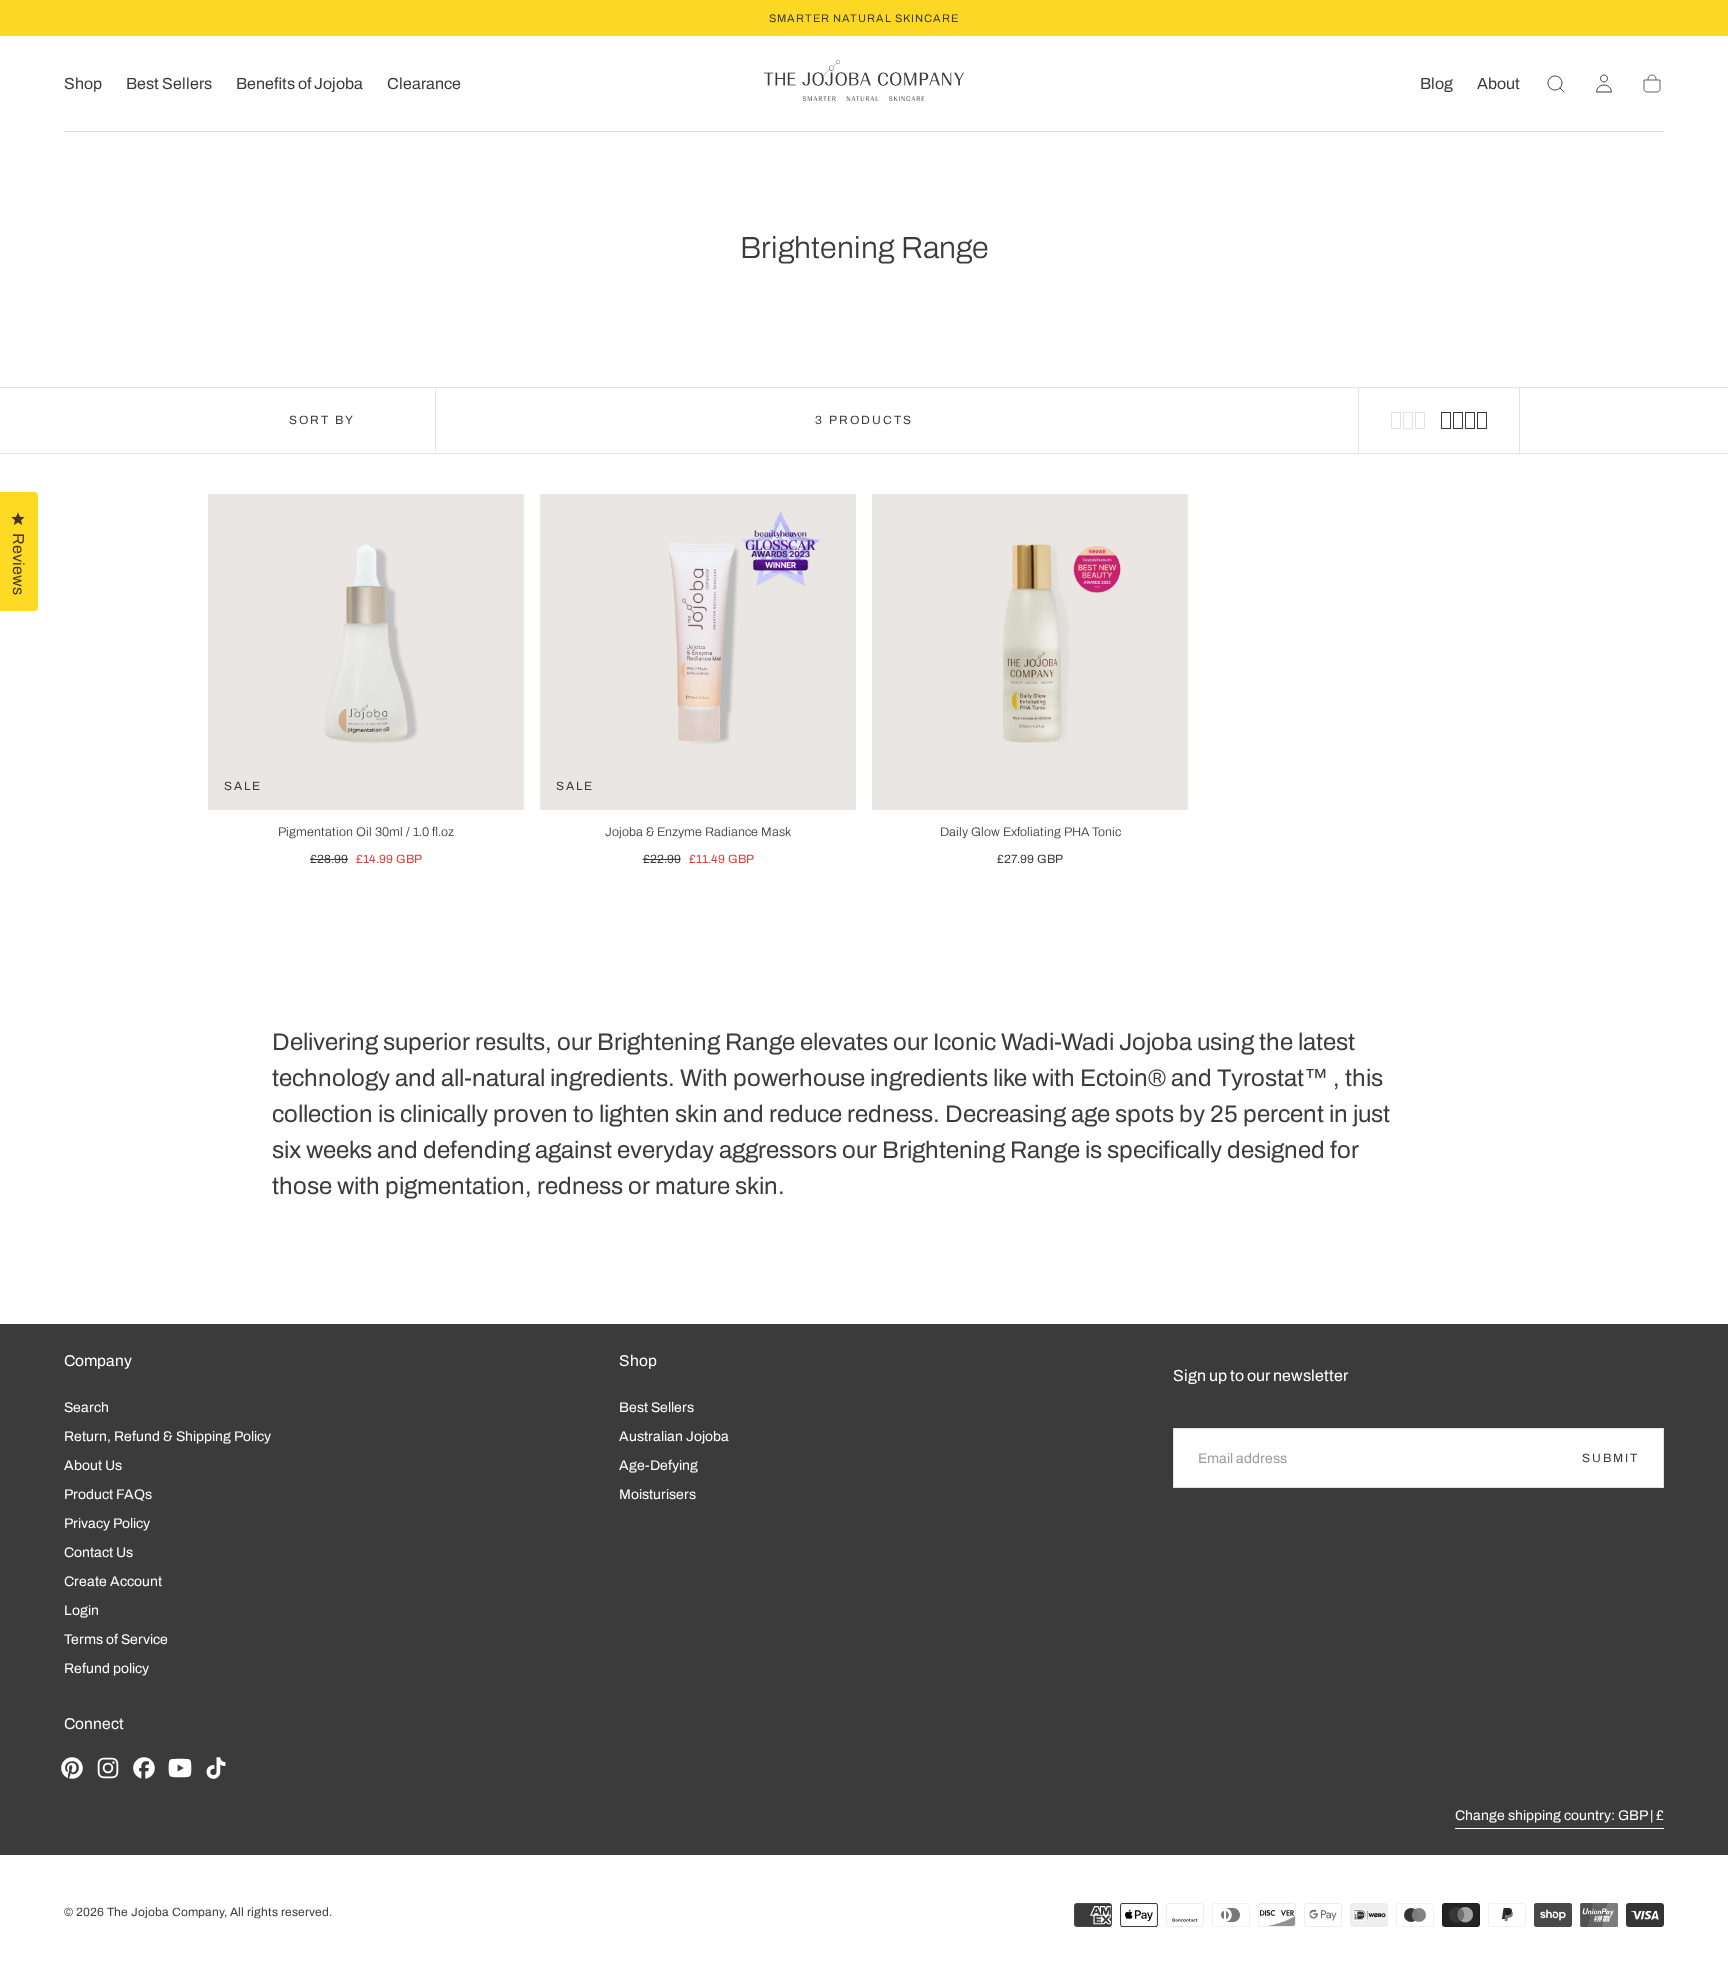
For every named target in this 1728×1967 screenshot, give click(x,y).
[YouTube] (180, 1768)
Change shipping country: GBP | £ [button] (1559, 1815)
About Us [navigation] (93, 1465)
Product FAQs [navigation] (108, 1494)
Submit (1610, 1458)
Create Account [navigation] (113, 1581)
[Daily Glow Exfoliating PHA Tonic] (1030, 652)
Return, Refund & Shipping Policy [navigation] (167, 1436)
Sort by (322, 420)
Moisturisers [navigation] (657, 1494)
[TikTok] (216, 1768)
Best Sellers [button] (169, 83)
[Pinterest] (72, 1768)
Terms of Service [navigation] (116, 1639)
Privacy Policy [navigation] (107, 1523)
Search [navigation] (86, 1407)
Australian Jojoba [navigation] (674, 1436)
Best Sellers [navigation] (656, 1407)
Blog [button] (1436, 83)
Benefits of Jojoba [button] (299, 83)
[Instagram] (108, 1768)
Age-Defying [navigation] (658, 1465)
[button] (1556, 84)
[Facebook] (144, 1768)
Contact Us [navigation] (98, 1552)
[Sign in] (1604, 84)
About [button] (1498, 83)
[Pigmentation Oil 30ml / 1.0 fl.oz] (366, 652)
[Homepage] (864, 84)
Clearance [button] (424, 83)
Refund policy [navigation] (106, 1668)
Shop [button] (83, 83)
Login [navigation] (81, 1610)
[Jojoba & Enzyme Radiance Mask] (698, 652)
